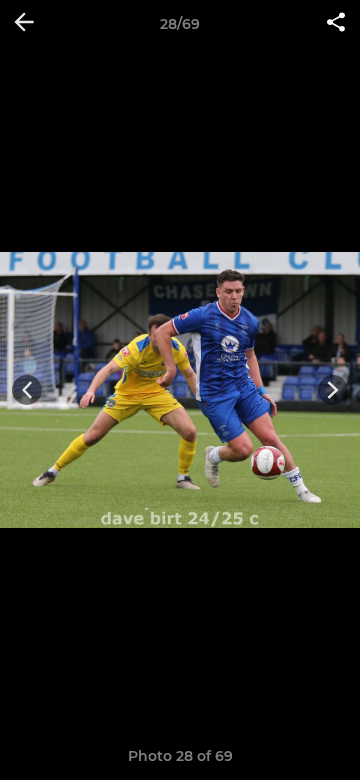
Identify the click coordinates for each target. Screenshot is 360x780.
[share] (336, 24)
